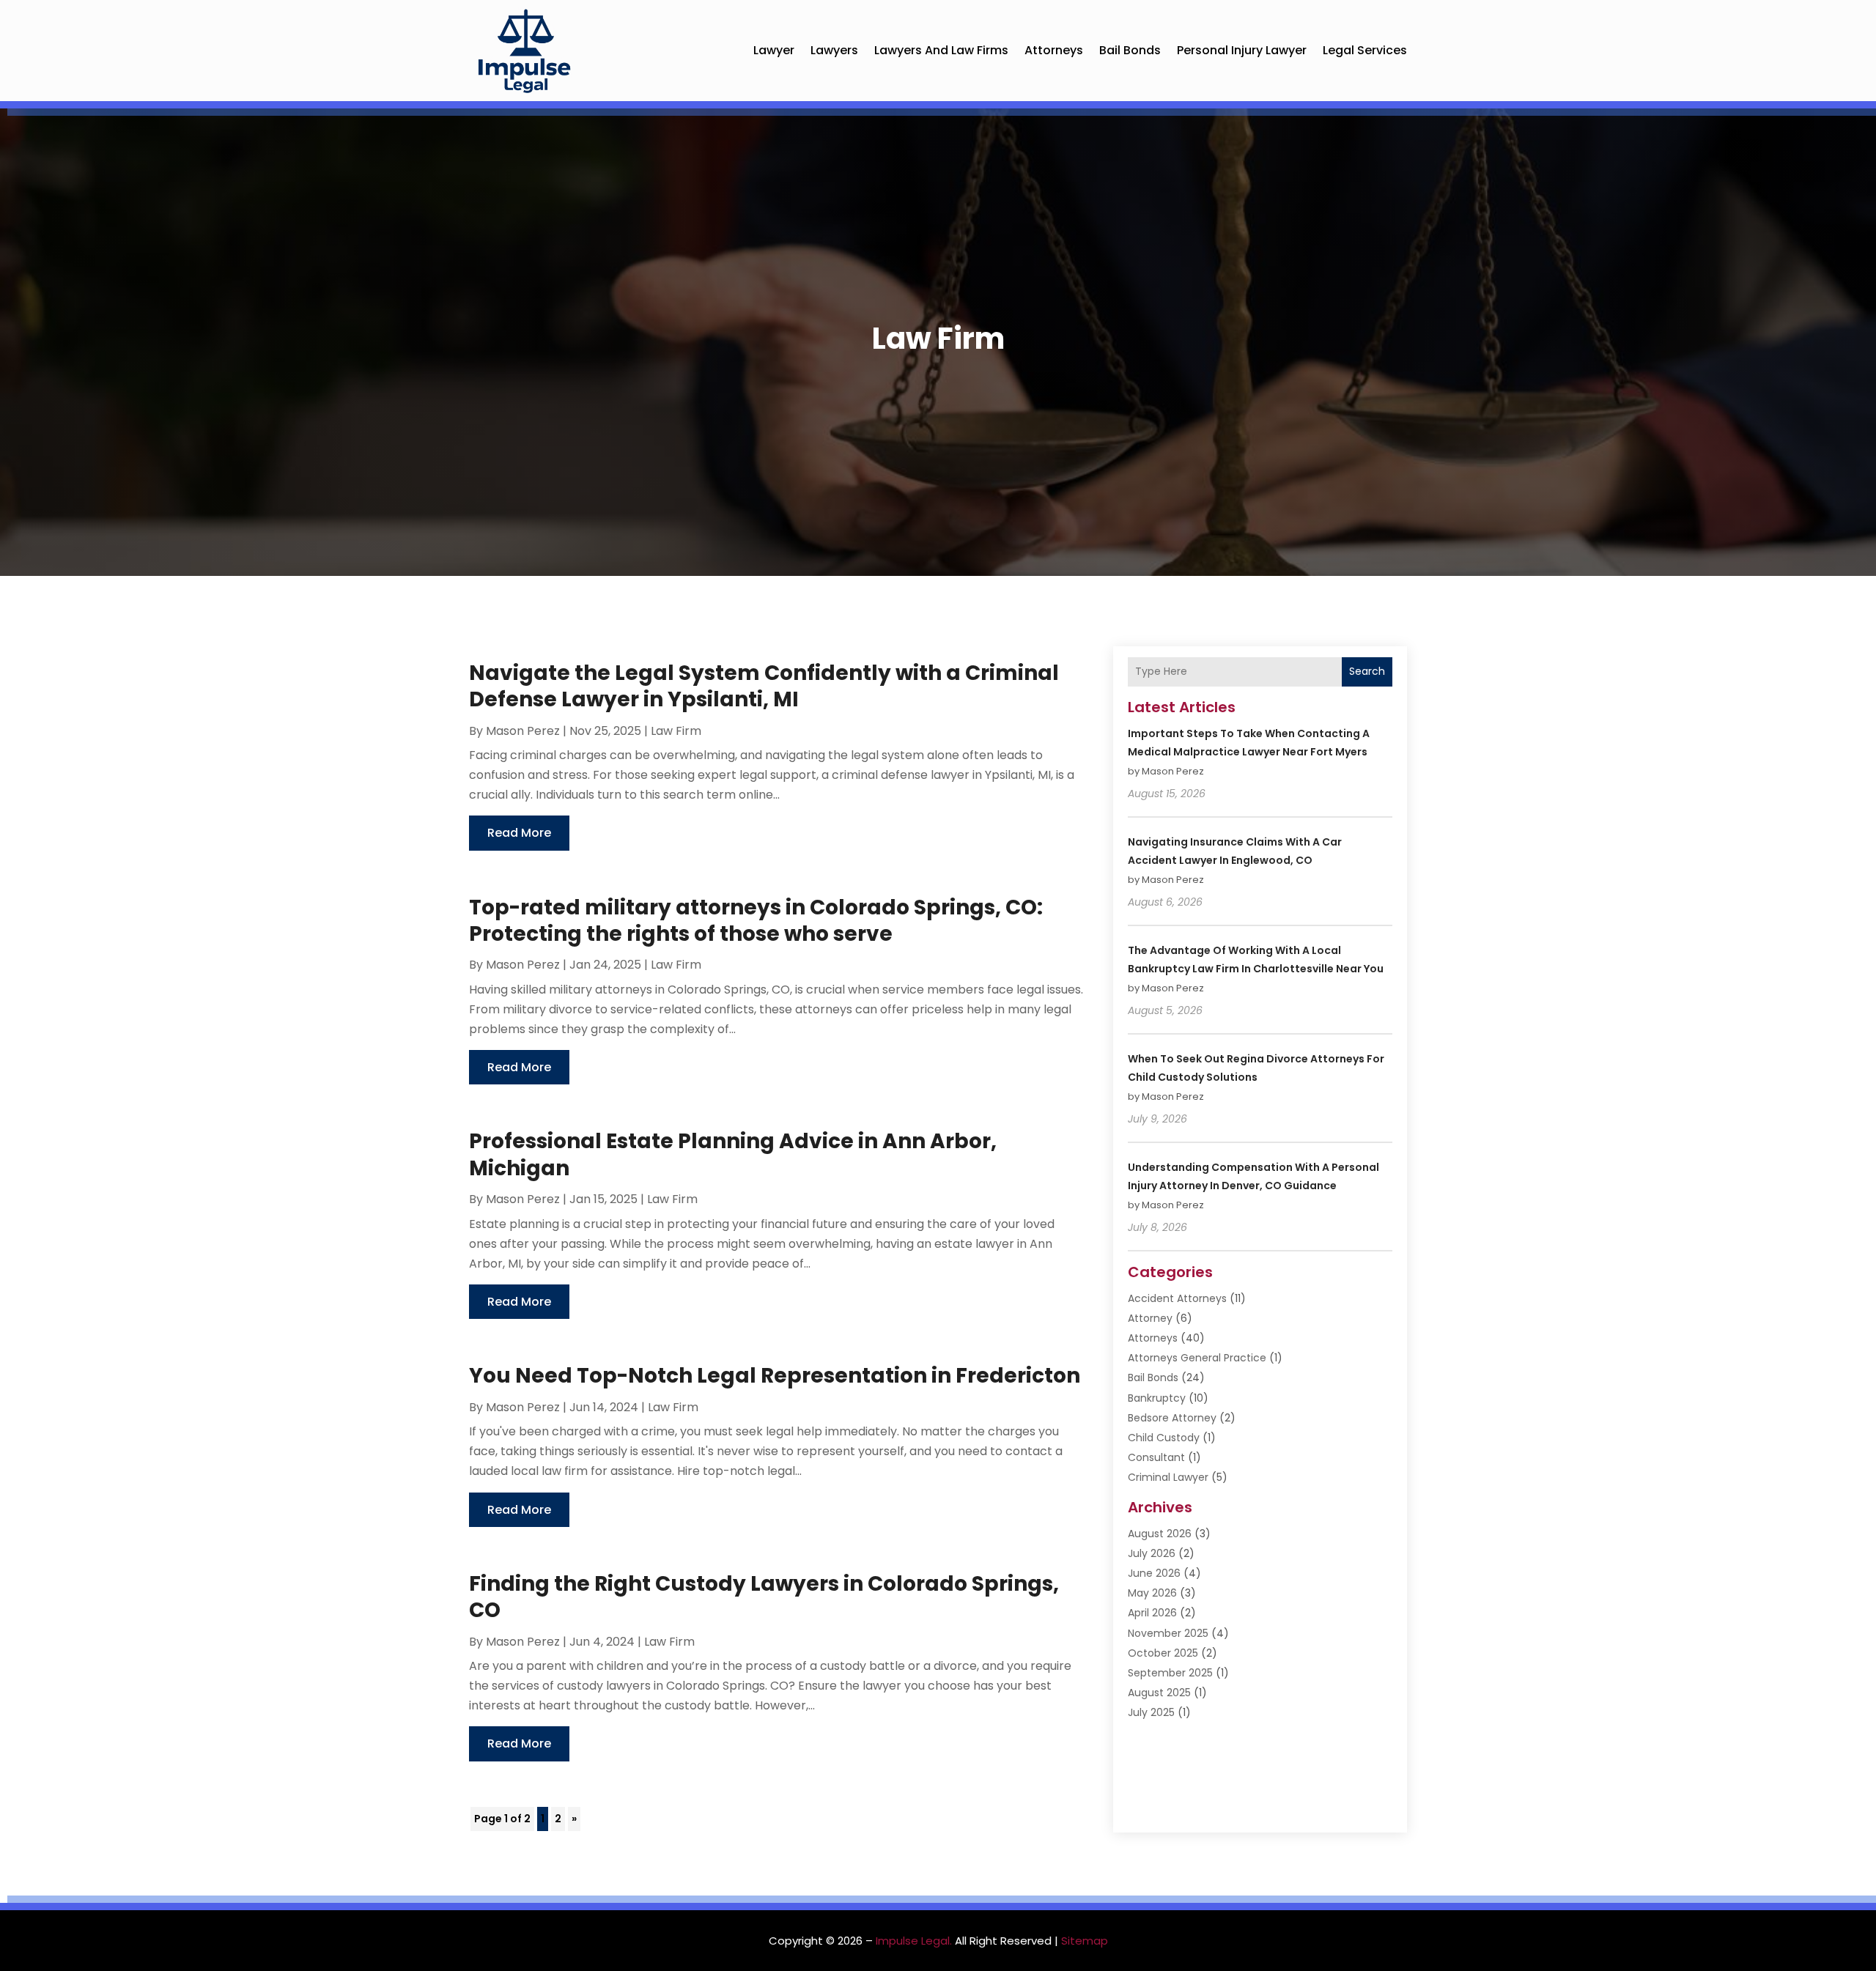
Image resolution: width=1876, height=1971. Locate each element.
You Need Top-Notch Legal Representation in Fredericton (775, 1376)
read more (519, 833)
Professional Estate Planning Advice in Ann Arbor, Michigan (733, 1154)
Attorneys (1054, 50)
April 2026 (1152, 1613)
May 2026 (1152, 1593)
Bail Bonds (1130, 50)
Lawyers (834, 50)
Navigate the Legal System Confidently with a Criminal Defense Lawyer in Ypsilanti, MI (764, 686)
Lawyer (774, 50)
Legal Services (1365, 50)
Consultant (1156, 1457)
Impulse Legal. (914, 1941)
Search (1367, 671)
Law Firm (676, 731)
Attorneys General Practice (1197, 1358)
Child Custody (1164, 1438)
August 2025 (1159, 1693)
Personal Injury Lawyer (1242, 50)
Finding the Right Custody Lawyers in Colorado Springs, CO (764, 1597)
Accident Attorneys (1177, 1298)
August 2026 (1160, 1534)
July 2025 (1151, 1712)
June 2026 (1154, 1573)
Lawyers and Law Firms (941, 50)
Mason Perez (523, 731)
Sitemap (1085, 1941)
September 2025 (1170, 1673)
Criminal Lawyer (1168, 1477)
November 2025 (1168, 1633)
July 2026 (1152, 1553)
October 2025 (1163, 1653)
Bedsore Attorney (1172, 1418)
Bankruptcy (1157, 1398)
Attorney (1150, 1318)
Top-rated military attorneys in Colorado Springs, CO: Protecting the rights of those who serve (756, 921)
